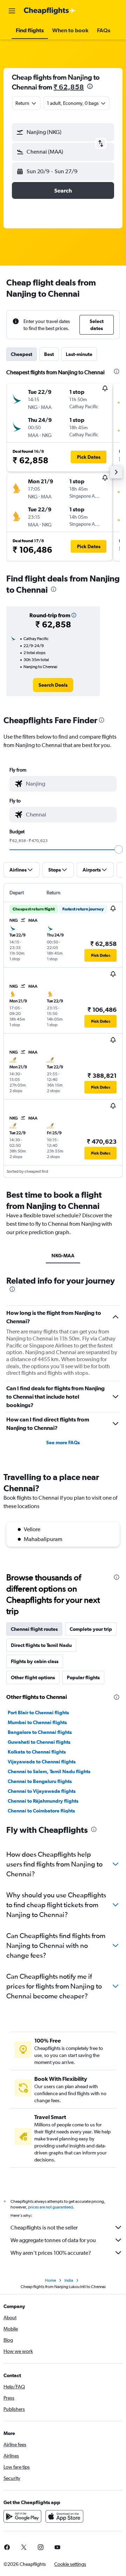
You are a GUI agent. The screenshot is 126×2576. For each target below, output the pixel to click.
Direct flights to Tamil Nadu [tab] (41, 1645)
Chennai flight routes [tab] (34, 1629)
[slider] (119, 849)
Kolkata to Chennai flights (37, 1752)
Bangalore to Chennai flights (40, 1732)
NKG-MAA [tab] (63, 1256)
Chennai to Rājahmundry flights (43, 1801)
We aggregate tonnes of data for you (53, 2240)
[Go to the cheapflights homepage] (50, 11)
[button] (12, 11)
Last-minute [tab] (79, 354)
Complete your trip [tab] (91, 1629)
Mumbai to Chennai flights (37, 1722)
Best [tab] (49, 354)
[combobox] (69, 784)
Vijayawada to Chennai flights (42, 1762)
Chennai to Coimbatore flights (41, 1811)
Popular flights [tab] (83, 1677)
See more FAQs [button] (63, 1442)
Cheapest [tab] (22, 354)
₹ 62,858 (69, 87)
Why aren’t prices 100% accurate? (51, 2253)
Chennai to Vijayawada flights (42, 1791)
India (69, 2280)
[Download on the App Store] (64, 2516)
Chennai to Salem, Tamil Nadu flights (49, 1771)
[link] (53, 685)
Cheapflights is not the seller (44, 2228)
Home (50, 2280)
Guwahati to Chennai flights (39, 1742)
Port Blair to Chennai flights (38, 1713)
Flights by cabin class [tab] (35, 1661)
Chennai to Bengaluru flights (40, 1781)
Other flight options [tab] (33, 1677)
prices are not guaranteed (50, 2207)
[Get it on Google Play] (22, 2516)
